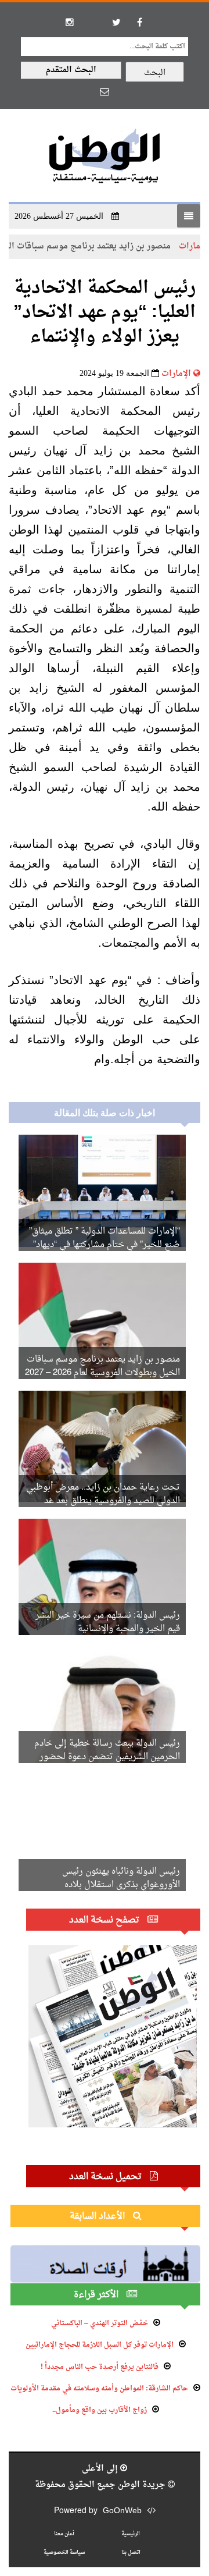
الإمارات (176, 374)
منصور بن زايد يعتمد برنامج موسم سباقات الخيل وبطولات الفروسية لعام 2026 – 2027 (102, 1366)
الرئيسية (131, 2534)
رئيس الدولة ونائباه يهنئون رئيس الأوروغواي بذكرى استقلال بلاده (121, 1878)
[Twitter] (116, 22)
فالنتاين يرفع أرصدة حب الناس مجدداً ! (100, 2367)
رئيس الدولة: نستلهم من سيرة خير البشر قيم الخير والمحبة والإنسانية (108, 1622)
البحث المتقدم (71, 70)
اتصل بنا (131, 2552)
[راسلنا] (105, 91)
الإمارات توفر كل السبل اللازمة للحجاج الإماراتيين (100, 2345)
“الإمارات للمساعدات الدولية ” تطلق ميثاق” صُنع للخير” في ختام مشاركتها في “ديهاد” (105, 1238)
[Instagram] (70, 22)
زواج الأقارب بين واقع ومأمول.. (100, 2410)
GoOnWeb (122, 2511)
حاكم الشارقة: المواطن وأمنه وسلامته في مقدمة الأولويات (99, 2389)
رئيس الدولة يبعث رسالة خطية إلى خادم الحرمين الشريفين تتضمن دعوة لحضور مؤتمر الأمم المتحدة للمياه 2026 (107, 1757)
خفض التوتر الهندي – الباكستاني (100, 2323)
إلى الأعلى (101, 2469)
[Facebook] (139, 22)
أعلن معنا (64, 2534)
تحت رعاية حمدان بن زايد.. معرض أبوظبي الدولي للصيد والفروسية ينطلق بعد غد (103, 1494)
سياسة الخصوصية (64, 2552)
